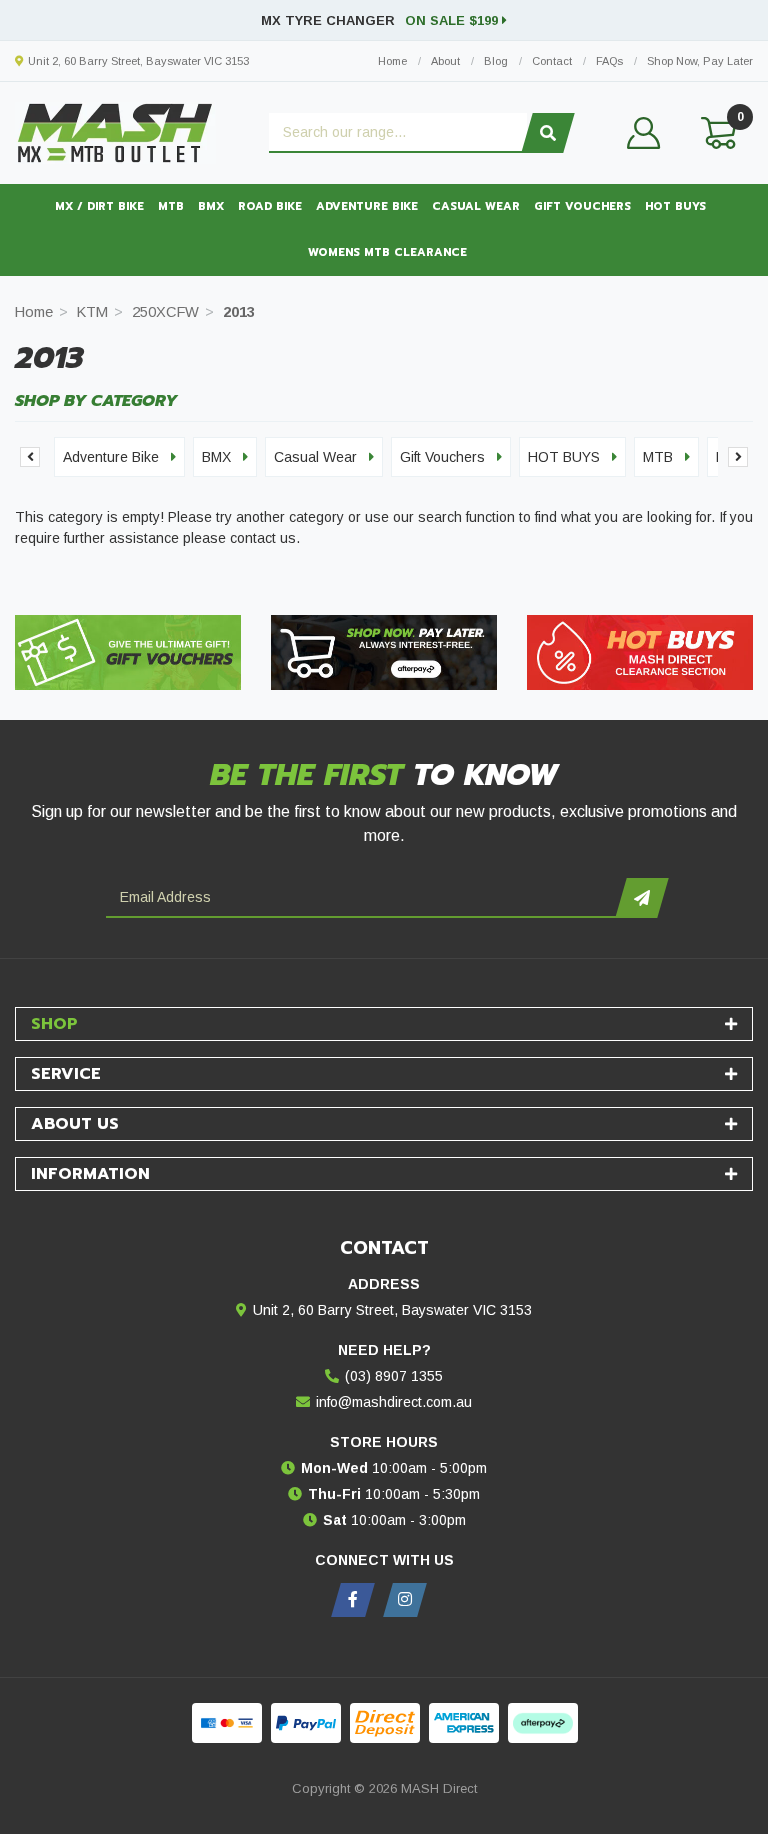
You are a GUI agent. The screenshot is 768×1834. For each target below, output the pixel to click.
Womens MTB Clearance (387, 252)
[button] (644, 133)
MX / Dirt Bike (99, 206)
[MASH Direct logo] (115, 132)
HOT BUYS (675, 206)
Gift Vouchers (582, 206)
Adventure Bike (367, 206)
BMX (211, 206)
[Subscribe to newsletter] (641, 898)
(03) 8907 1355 (394, 1376)
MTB (171, 206)
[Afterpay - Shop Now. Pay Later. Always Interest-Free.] (384, 652)
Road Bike (270, 206)
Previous (30, 457)
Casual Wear (476, 206)
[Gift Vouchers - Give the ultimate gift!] (128, 652)
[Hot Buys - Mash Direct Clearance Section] (640, 652)
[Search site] (547, 133)
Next (738, 457)
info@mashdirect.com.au (394, 1402)
